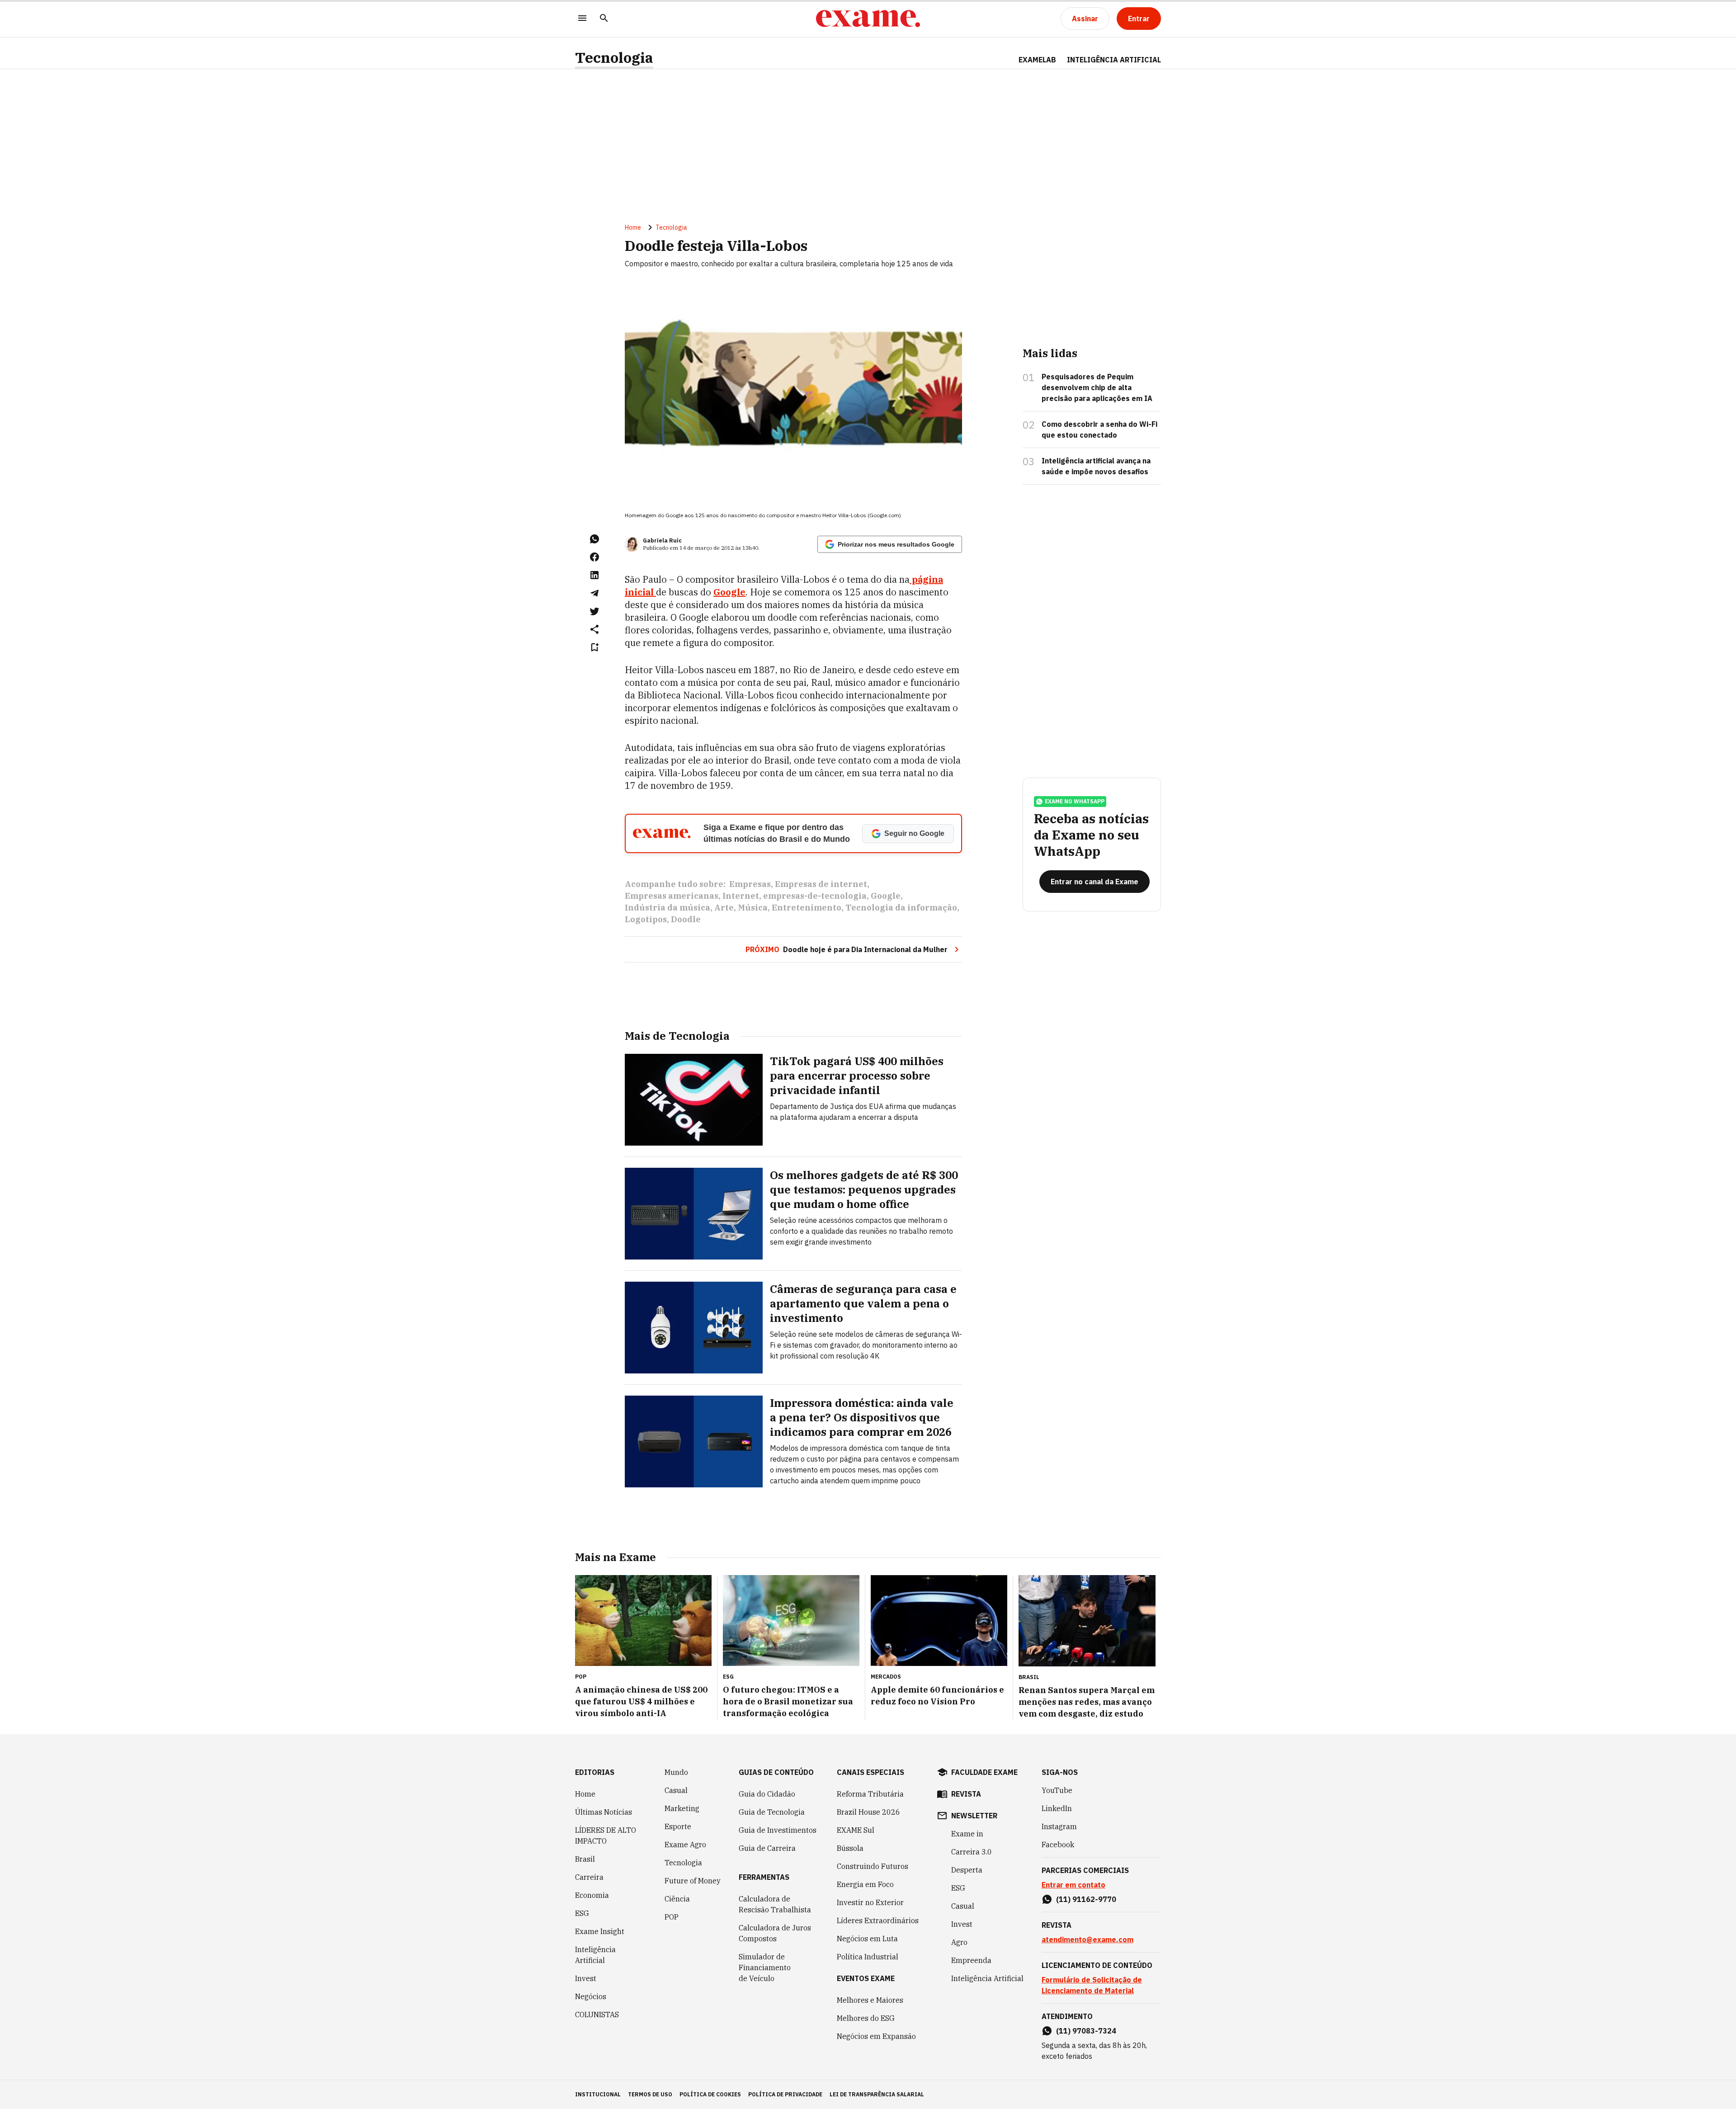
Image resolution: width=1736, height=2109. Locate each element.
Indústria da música (668, 908)
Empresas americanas (672, 896)
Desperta (967, 1870)
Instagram (1059, 1826)
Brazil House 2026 (868, 1812)
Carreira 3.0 (972, 1852)
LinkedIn (1057, 1808)
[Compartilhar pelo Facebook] (594, 557)
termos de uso (650, 2094)
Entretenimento (807, 908)
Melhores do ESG (866, 2018)
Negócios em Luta (867, 1939)
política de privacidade (785, 2094)
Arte (724, 908)
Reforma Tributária (870, 1794)
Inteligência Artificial (595, 1955)
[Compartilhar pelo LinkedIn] (594, 575)
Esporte (678, 1826)
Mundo (676, 1772)
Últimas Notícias (604, 1812)
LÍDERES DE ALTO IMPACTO (606, 1835)
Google (729, 592)
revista (966, 1794)
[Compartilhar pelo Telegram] (594, 593)
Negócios (591, 1996)
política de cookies (710, 2094)
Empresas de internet (821, 884)
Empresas (750, 884)
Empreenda (971, 1960)
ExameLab (1037, 60)
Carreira (589, 1877)
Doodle (686, 919)
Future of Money (693, 1881)
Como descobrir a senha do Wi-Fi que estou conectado (1099, 429)
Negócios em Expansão (876, 2036)
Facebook (1058, 1845)
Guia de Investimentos (778, 1830)
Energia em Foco (865, 1884)
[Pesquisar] (604, 19)
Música (753, 908)
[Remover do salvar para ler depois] (594, 647)
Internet (741, 896)
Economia (592, 1895)
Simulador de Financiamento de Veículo (765, 1967)
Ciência (677, 1899)
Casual (676, 1790)
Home (633, 227)
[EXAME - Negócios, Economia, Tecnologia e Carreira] (868, 19)
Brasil (585, 1859)
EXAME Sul (856, 1830)
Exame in (967, 1834)
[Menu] (582, 19)
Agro (959, 1942)
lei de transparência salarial (877, 2094)
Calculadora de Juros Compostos (775, 1933)
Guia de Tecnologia (772, 1812)
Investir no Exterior (870, 1902)
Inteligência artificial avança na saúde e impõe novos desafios (1096, 466)
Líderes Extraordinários (878, 1920)
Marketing (682, 1808)
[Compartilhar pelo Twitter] (594, 611)
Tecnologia (614, 58)
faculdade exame (984, 1772)
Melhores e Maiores (870, 2000)
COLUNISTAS (597, 2015)
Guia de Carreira (767, 1848)
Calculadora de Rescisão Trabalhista (775, 1904)
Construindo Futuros (873, 1866)
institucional (598, 2094)
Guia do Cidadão (767, 1794)
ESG (582, 1913)
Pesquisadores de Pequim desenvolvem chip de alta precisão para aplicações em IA (1097, 387)
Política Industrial (868, 1957)
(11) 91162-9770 (1086, 1899)
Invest (586, 1978)
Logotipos (646, 919)
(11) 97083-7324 (1086, 2031)
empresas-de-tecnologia (815, 896)
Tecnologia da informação (901, 908)
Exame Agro (685, 1845)
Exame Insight (600, 1931)
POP (672, 1917)
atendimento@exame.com (1087, 1939)
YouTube (1057, 1790)
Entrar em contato (1073, 1885)
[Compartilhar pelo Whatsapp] (594, 539)
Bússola (850, 1848)
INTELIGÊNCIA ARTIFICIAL (1114, 60)
